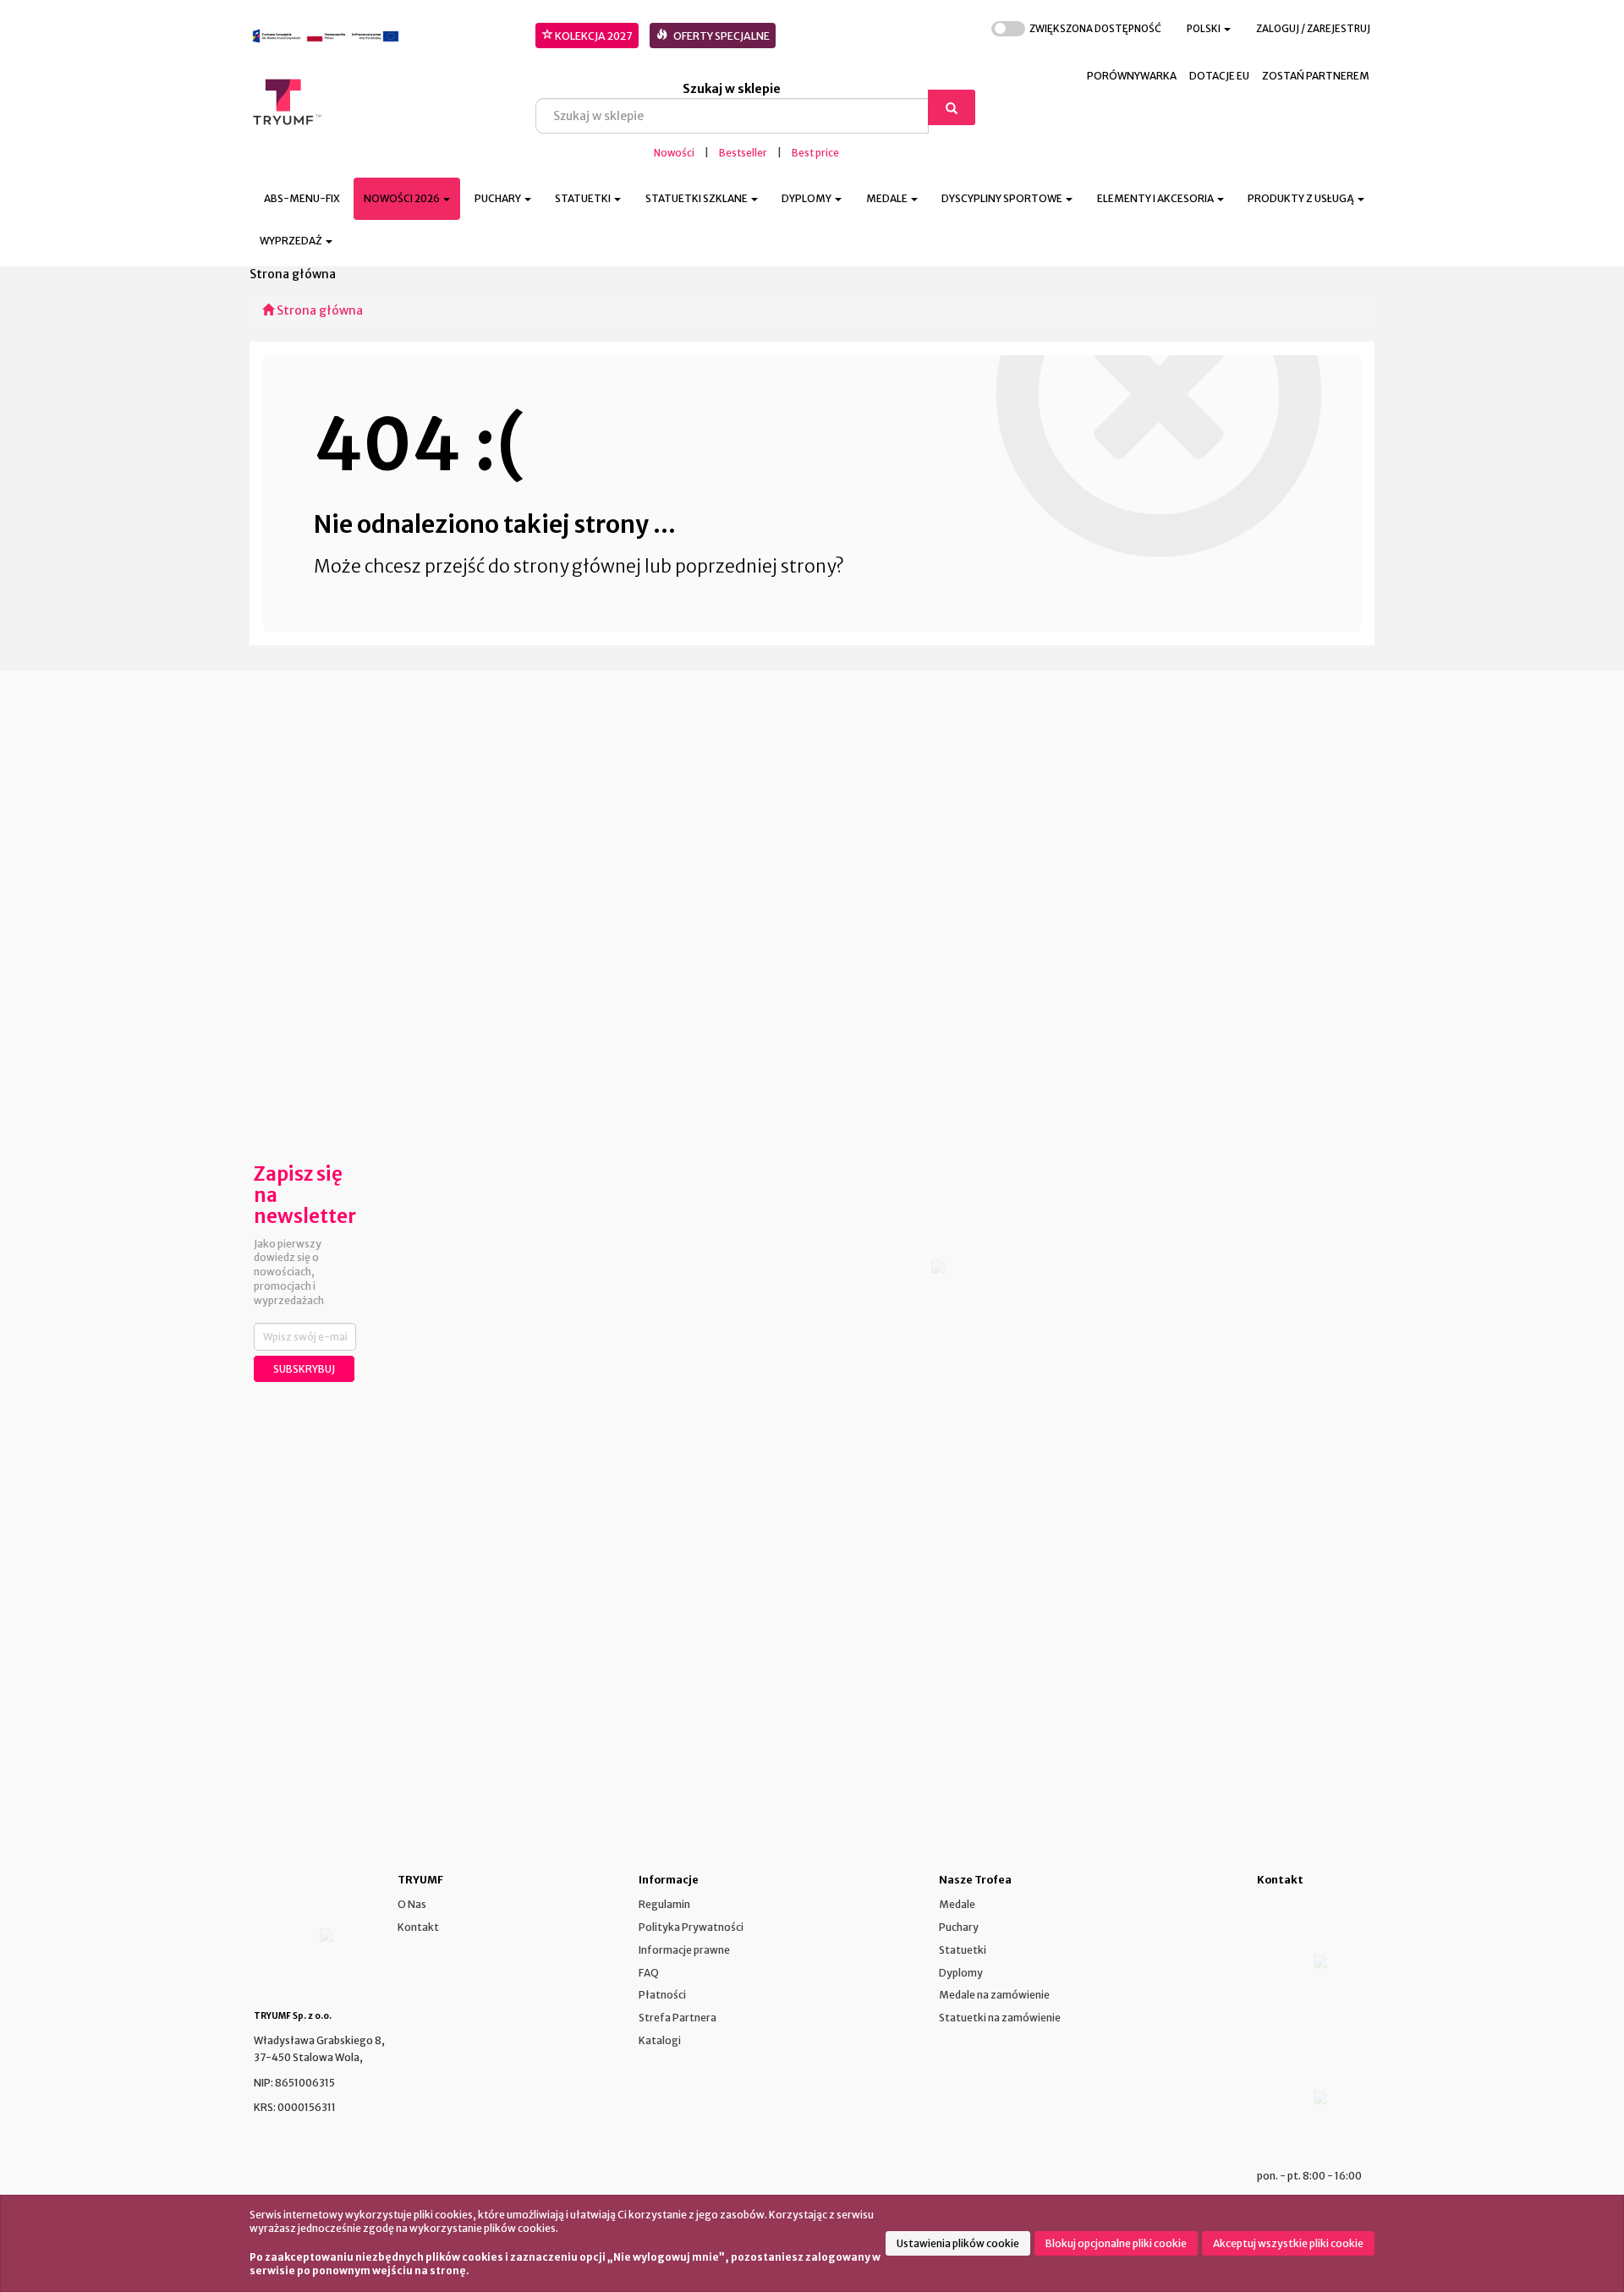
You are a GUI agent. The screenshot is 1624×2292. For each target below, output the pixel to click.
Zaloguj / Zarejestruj (1313, 29)
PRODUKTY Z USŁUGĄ (1302, 198)
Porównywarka (1132, 76)
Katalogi (660, 2040)
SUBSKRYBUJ (304, 1369)
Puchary (959, 1927)
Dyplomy (961, 1973)
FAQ (649, 1973)
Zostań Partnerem (1316, 76)
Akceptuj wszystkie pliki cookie (1288, 2243)
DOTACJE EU (1219, 76)
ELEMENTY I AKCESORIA (1156, 198)
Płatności (662, 1995)
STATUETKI (584, 198)
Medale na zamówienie (994, 1995)
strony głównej (577, 566)
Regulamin (664, 1904)
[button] (1209, 29)
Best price (815, 153)
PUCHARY (499, 198)
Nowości (674, 153)
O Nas (412, 1904)
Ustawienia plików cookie (958, 2243)
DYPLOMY (807, 198)
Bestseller (743, 153)
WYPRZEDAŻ (292, 241)
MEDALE (888, 198)
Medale (957, 1904)
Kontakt (418, 1927)
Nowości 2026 (403, 198)
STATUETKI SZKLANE (697, 198)
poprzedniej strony (755, 566)
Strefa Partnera (678, 2018)
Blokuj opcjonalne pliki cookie (1116, 2243)
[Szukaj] (952, 107)
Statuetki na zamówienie (1000, 2018)
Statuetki (963, 1950)
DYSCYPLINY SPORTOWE (1003, 198)
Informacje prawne (684, 1950)
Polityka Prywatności (691, 1927)
